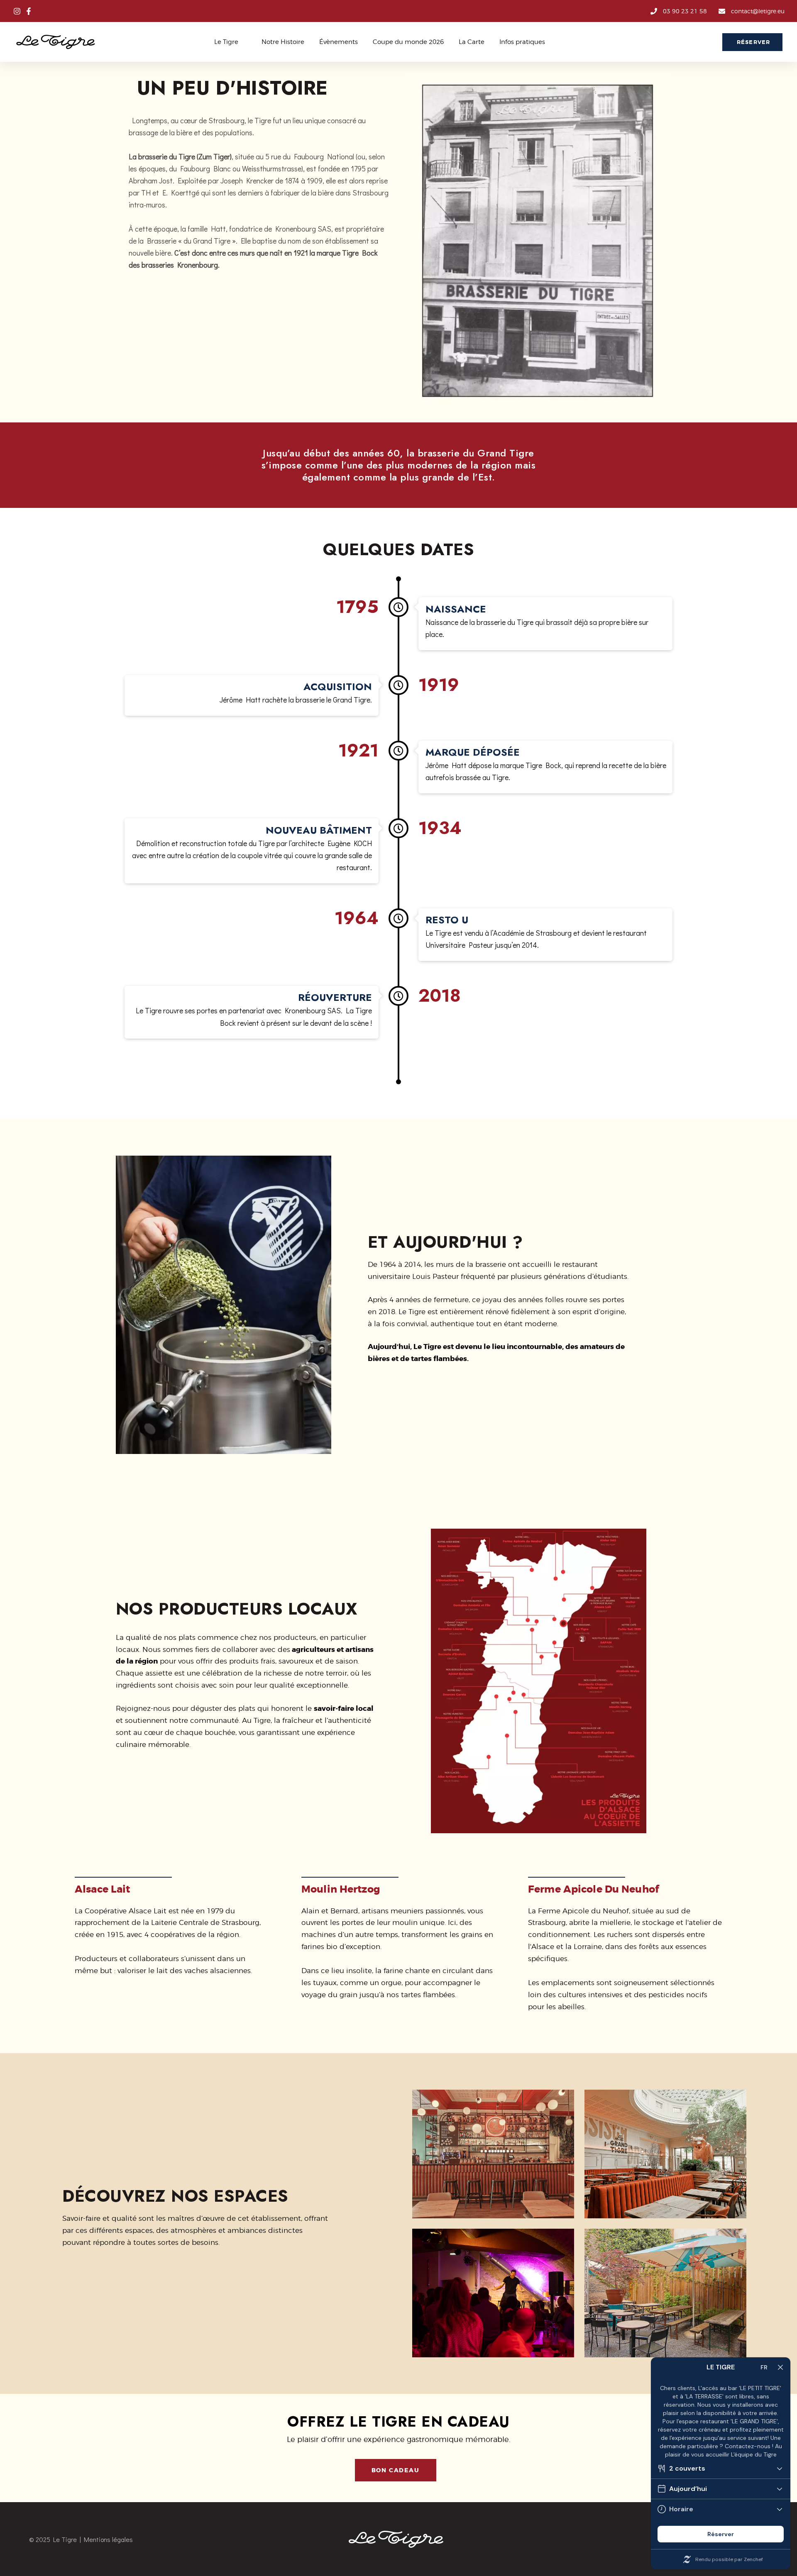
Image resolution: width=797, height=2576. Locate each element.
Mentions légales (108, 2539)
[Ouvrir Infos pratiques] (550, 42)
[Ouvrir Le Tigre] (243, 42)
